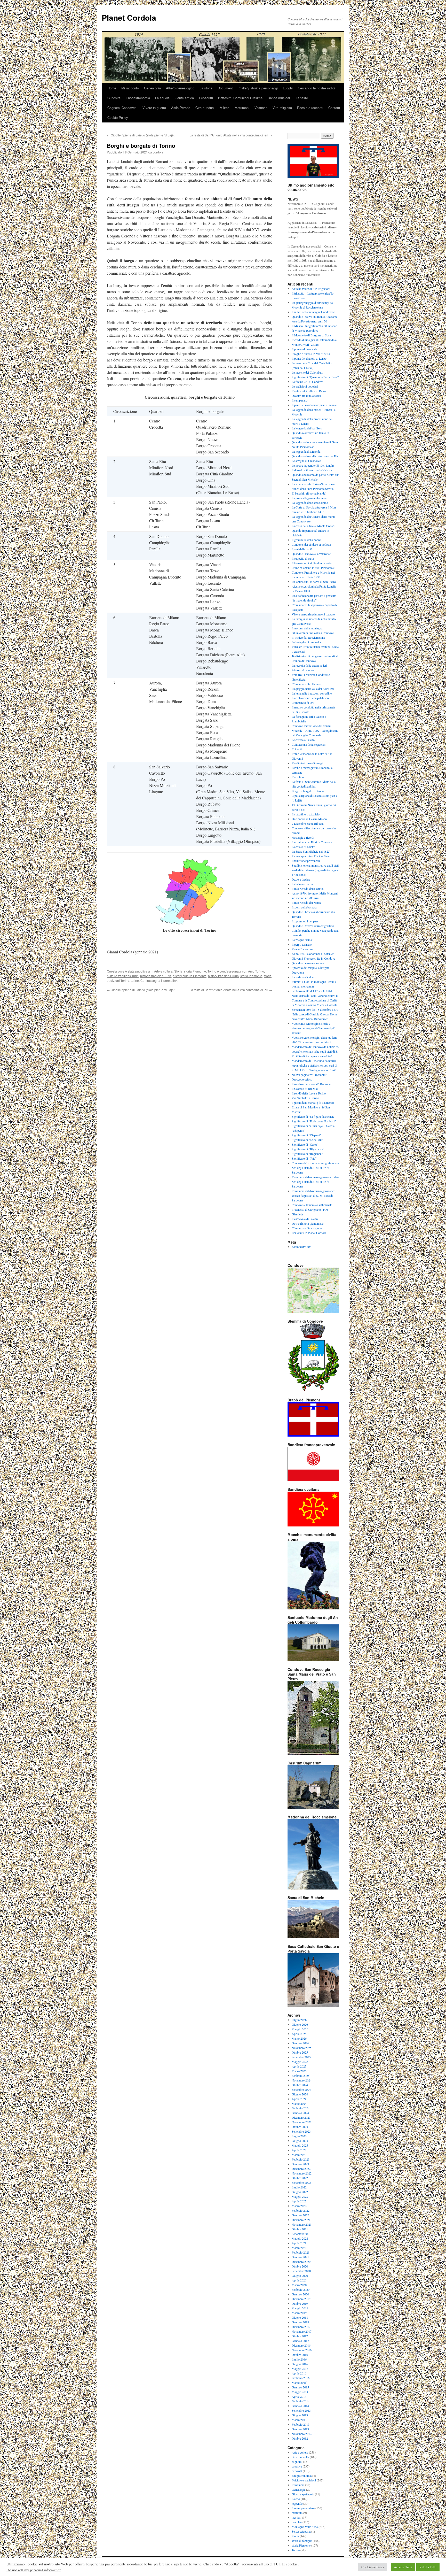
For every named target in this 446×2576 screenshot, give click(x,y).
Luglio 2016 (299, 2359)
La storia (206, 88)
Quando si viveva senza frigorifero (313, 926)
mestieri (296, 2517)
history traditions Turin (223, 976)
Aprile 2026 (299, 2034)
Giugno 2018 (300, 2317)
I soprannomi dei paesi (305, 921)
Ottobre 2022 (300, 2178)
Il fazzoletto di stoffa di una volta (312, 563)
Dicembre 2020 (301, 2262)
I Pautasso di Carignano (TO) (310, 1209)
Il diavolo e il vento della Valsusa (312, 470)
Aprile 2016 (299, 2373)
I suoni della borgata (304, 907)
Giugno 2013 (300, 2415)
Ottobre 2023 (300, 2127)
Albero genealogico (180, 88)
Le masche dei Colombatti (307, 372)
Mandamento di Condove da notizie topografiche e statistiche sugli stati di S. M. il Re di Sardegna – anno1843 (315, 1051)
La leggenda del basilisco (307, 428)
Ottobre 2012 (300, 2438)
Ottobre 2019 (300, 2303)
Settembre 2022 (301, 2182)
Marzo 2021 (299, 2248)
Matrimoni (242, 108)
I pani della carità (302, 549)
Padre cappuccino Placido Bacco (311, 856)
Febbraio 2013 (301, 2424)
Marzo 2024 (299, 2103)
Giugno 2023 (300, 2141)
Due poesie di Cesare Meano (309, 819)
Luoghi (288, 88)
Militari (225, 108)
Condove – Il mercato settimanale (312, 1205)
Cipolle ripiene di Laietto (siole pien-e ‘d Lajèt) (141, 135)
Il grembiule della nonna (306, 540)
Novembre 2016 (302, 2350)
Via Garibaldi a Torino (305, 1098)
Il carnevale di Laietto (305, 1219)
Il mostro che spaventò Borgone (311, 1084)
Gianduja (297, 1214)
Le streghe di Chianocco (306, 461)
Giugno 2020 (300, 2276)
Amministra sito (301, 1247)
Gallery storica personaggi (258, 88)
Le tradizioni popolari (305, 386)
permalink (170, 980)
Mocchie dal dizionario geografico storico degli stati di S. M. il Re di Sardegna (315, 1182)
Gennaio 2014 (300, 2406)
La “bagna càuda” (302, 940)
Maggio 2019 (300, 2308)
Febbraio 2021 (301, 2252)
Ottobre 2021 (300, 2229)
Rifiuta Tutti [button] (428, 2567)
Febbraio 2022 (301, 2210)
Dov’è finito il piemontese (308, 1223)
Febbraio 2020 (301, 2289)
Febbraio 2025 (301, 2076)
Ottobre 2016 (300, 2355)
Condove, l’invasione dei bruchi (311, 726)
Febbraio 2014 (301, 2401)
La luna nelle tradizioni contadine (312, 693)
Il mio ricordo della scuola (308, 889)
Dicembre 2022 (301, 2169)
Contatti (334, 108)
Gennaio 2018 (300, 2322)
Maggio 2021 (300, 2238)
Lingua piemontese (303, 2508)
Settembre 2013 (301, 2410)
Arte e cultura (163, 971)
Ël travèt (297, 749)
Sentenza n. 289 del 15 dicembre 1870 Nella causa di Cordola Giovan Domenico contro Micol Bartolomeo (315, 1014)
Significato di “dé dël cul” (307, 1140)
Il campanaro (300, 400)
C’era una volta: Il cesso (306, 684)
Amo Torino (256, 971)
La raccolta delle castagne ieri (309, 665)
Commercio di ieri (303, 703)
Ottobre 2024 (300, 2085)
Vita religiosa (282, 108)
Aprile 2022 (299, 2201)
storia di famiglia (302, 2541)
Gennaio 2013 (300, 2429)
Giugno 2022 (300, 2192)
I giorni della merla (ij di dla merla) (313, 1102)
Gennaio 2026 (300, 2043)
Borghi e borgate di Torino (308, 791)
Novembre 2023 (302, 2122)
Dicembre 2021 (301, 2220)
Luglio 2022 (299, 2187)
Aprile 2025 (299, 2066)
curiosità (297, 2471)
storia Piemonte (195, 971)
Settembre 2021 (301, 2234)
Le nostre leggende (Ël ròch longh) (313, 465)
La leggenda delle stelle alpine (310, 503)
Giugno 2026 (300, 2024)
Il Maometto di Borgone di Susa (311, 335)
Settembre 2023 (301, 2131)
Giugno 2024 (300, 2094)
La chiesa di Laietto (303, 847)
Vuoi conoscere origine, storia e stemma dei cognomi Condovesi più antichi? (313, 1028)
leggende (297, 2503)
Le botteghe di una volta (306, 642)
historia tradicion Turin (156, 976)
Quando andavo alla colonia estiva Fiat (315, 456)
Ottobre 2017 (300, 2336)
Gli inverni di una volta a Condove (313, 633)
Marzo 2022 (299, 2206)
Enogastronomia (138, 98)
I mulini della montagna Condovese (313, 312)
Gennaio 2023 (300, 2164)
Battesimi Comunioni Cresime (240, 98)
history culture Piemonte (190, 976)
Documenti (226, 88)
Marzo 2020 (299, 2285)
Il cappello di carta (303, 558)
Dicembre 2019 (301, 2299)
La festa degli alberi (304, 977)
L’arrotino (298, 777)
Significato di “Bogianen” (307, 1154)
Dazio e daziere (301, 879)
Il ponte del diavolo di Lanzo (309, 358)
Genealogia (152, 88)
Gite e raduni (205, 108)
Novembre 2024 (302, 2080)
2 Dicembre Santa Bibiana (308, 823)
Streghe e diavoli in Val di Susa (311, 354)
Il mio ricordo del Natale (306, 903)
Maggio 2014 (300, 2392)
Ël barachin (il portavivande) (309, 493)
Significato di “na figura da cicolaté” (314, 1116)
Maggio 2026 (300, 2029)
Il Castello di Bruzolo (305, 1089)
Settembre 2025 (301, 2057)
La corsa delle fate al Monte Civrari (313, 526)
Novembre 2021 (302, 2224)
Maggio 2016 (300, 2369)
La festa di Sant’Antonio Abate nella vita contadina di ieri (231, 135)
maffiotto (297, 2513)
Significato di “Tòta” (304, 1158)
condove (297, 2466)
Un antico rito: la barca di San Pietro (314, 582)
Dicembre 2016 (301, 2345)
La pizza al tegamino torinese (309, 498)
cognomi (297, 2462)
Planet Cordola (129, 17)
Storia (178, 971)
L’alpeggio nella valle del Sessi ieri (313, 689)
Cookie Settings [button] (373, 2567)
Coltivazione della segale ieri (309, 744)
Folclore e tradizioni (304, 2480)
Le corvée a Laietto (303, 740)
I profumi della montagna (307, 628)
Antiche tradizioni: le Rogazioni (311, 289)
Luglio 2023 (299, 2136)
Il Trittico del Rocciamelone (308, 637)
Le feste (302, 98)
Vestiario (261, 108)
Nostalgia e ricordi (303, 837)
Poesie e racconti (310, 108)
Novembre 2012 (302, 2434)
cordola (158, 152)
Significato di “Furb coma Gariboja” (314, 1121)
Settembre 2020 (301, 2271)
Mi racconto (130, 88)
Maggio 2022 (300, 2196)
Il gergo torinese (302, 944)
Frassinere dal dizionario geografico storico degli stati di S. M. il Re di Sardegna (313, 1196)
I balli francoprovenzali (306, 861)
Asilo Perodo (181, 108)
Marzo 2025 (299, 2071)
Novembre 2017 (302, 2331)
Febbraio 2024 (301, 2108)
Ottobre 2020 (300, 2266)
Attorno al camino (303, 670)
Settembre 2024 (301, 2089)
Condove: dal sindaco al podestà (311, 544)
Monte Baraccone (302, 949)
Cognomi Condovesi (122, 108)
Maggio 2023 (300, 2145)
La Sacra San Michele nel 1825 (311, 851)
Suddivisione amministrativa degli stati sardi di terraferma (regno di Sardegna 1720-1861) (315, 870)
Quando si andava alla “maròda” (311, 554)
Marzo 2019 (299, 2313)
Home (112, 88)
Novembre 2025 (302, 2048)
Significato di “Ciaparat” (306, 1135)
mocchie (297, 2522)
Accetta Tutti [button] (403, 2567)
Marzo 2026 (299, 2038)
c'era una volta (300, 2457)
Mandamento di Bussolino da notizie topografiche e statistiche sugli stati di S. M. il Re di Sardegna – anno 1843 (314, 1065)
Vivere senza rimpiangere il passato (313, 614)
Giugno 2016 (300, 2364)
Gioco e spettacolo (303, 2494)
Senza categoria (301, 2531)
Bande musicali (279, 98)
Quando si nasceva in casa (308, 963)
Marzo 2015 (299, 2382)
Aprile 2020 (299, 2280)
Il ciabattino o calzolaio (306, 814)
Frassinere (298, 2485)
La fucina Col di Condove (307, 382)
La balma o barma (302, 884)
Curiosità (114, 98)
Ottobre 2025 (300, 2052)
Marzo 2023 (299, 2155)
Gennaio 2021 (300, 2257)
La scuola (162, 98)
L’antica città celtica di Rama (309, 391)
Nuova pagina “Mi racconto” (309, 1075)
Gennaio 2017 (300, 2341)
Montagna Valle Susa (305, 2527)
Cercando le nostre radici (316, 88)
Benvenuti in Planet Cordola (309, 1233)
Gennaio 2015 (300, 2387)
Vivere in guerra (154, 108)
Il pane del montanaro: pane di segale (314, 405)
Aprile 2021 (299, 2243)
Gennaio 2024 (300, 2113)
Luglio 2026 (299, 2020)
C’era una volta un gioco (307, 1228)
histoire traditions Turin (123, 976)
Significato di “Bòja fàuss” (308, 1149)
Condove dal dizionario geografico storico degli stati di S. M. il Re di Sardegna (315, 1168)
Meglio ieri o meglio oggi (307, 763)
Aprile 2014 (299, 2396)
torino (135, 980)
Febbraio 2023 (301, 2159)
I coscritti (206, 98)
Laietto (296, 2499)
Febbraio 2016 (301, 2378)
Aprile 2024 (299, 2099)
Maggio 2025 (300, 2062)
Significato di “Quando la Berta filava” (315, 377)
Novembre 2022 (302, 2173)
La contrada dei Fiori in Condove (312, 842)
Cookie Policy (118, 117)
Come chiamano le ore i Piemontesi (313, 568)
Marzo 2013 (299, 2420)
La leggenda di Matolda (306, 451)
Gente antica (184, 98)
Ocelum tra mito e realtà (306, 396)
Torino (212, 971)
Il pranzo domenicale (304, 349)
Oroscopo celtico (302, 1079)
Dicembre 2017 (301, 2327)
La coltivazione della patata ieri (310, 698)
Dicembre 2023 (301, 2117)
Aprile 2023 (299, 2150)
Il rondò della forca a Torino (309, 1093)
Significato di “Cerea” (305, 1144)
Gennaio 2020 (300, 2294)
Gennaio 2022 (300, 2215)
